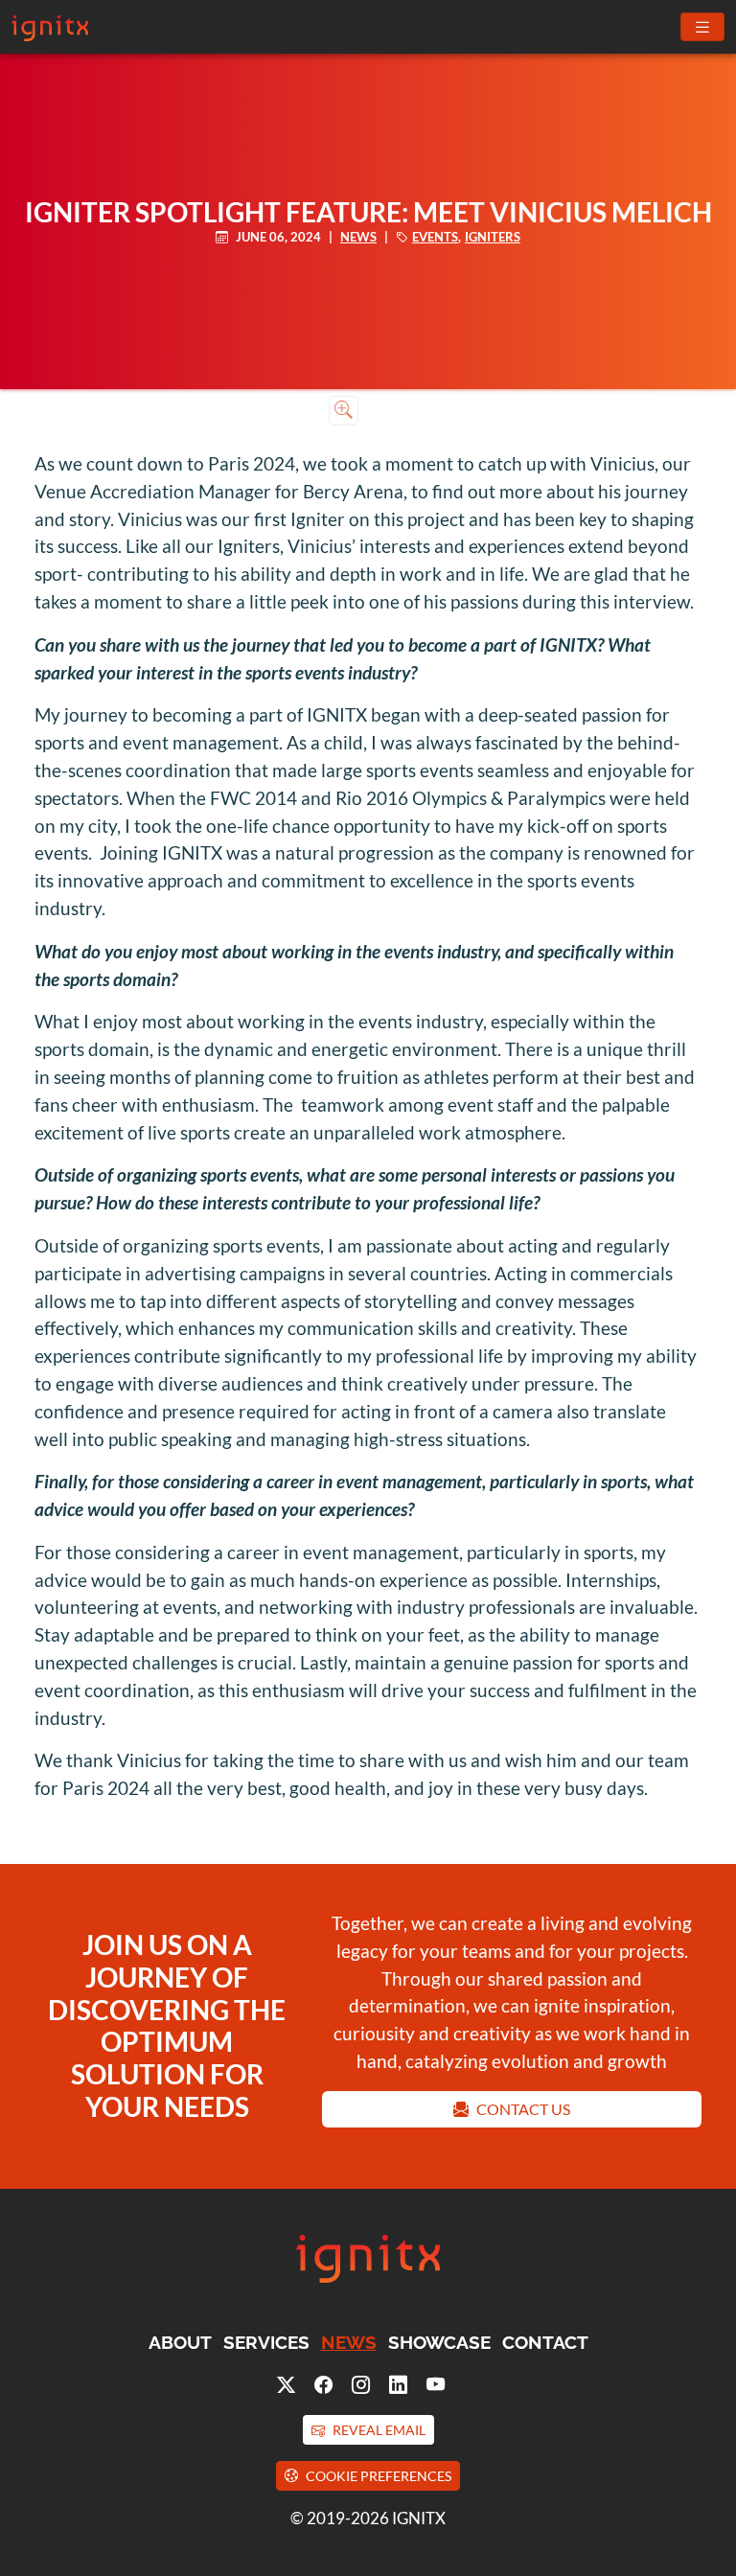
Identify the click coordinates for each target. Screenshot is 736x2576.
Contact (545, 2342)
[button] (368, 2430)
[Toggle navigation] (702, 27)
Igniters (493, 237)
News (358, 237)
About (180, 2342)
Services (266, 2342)
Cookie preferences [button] (379, 2476)
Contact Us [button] (523, 2109)
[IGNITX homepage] (368, 2279)
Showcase (439, 2342)
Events (435, 237)
